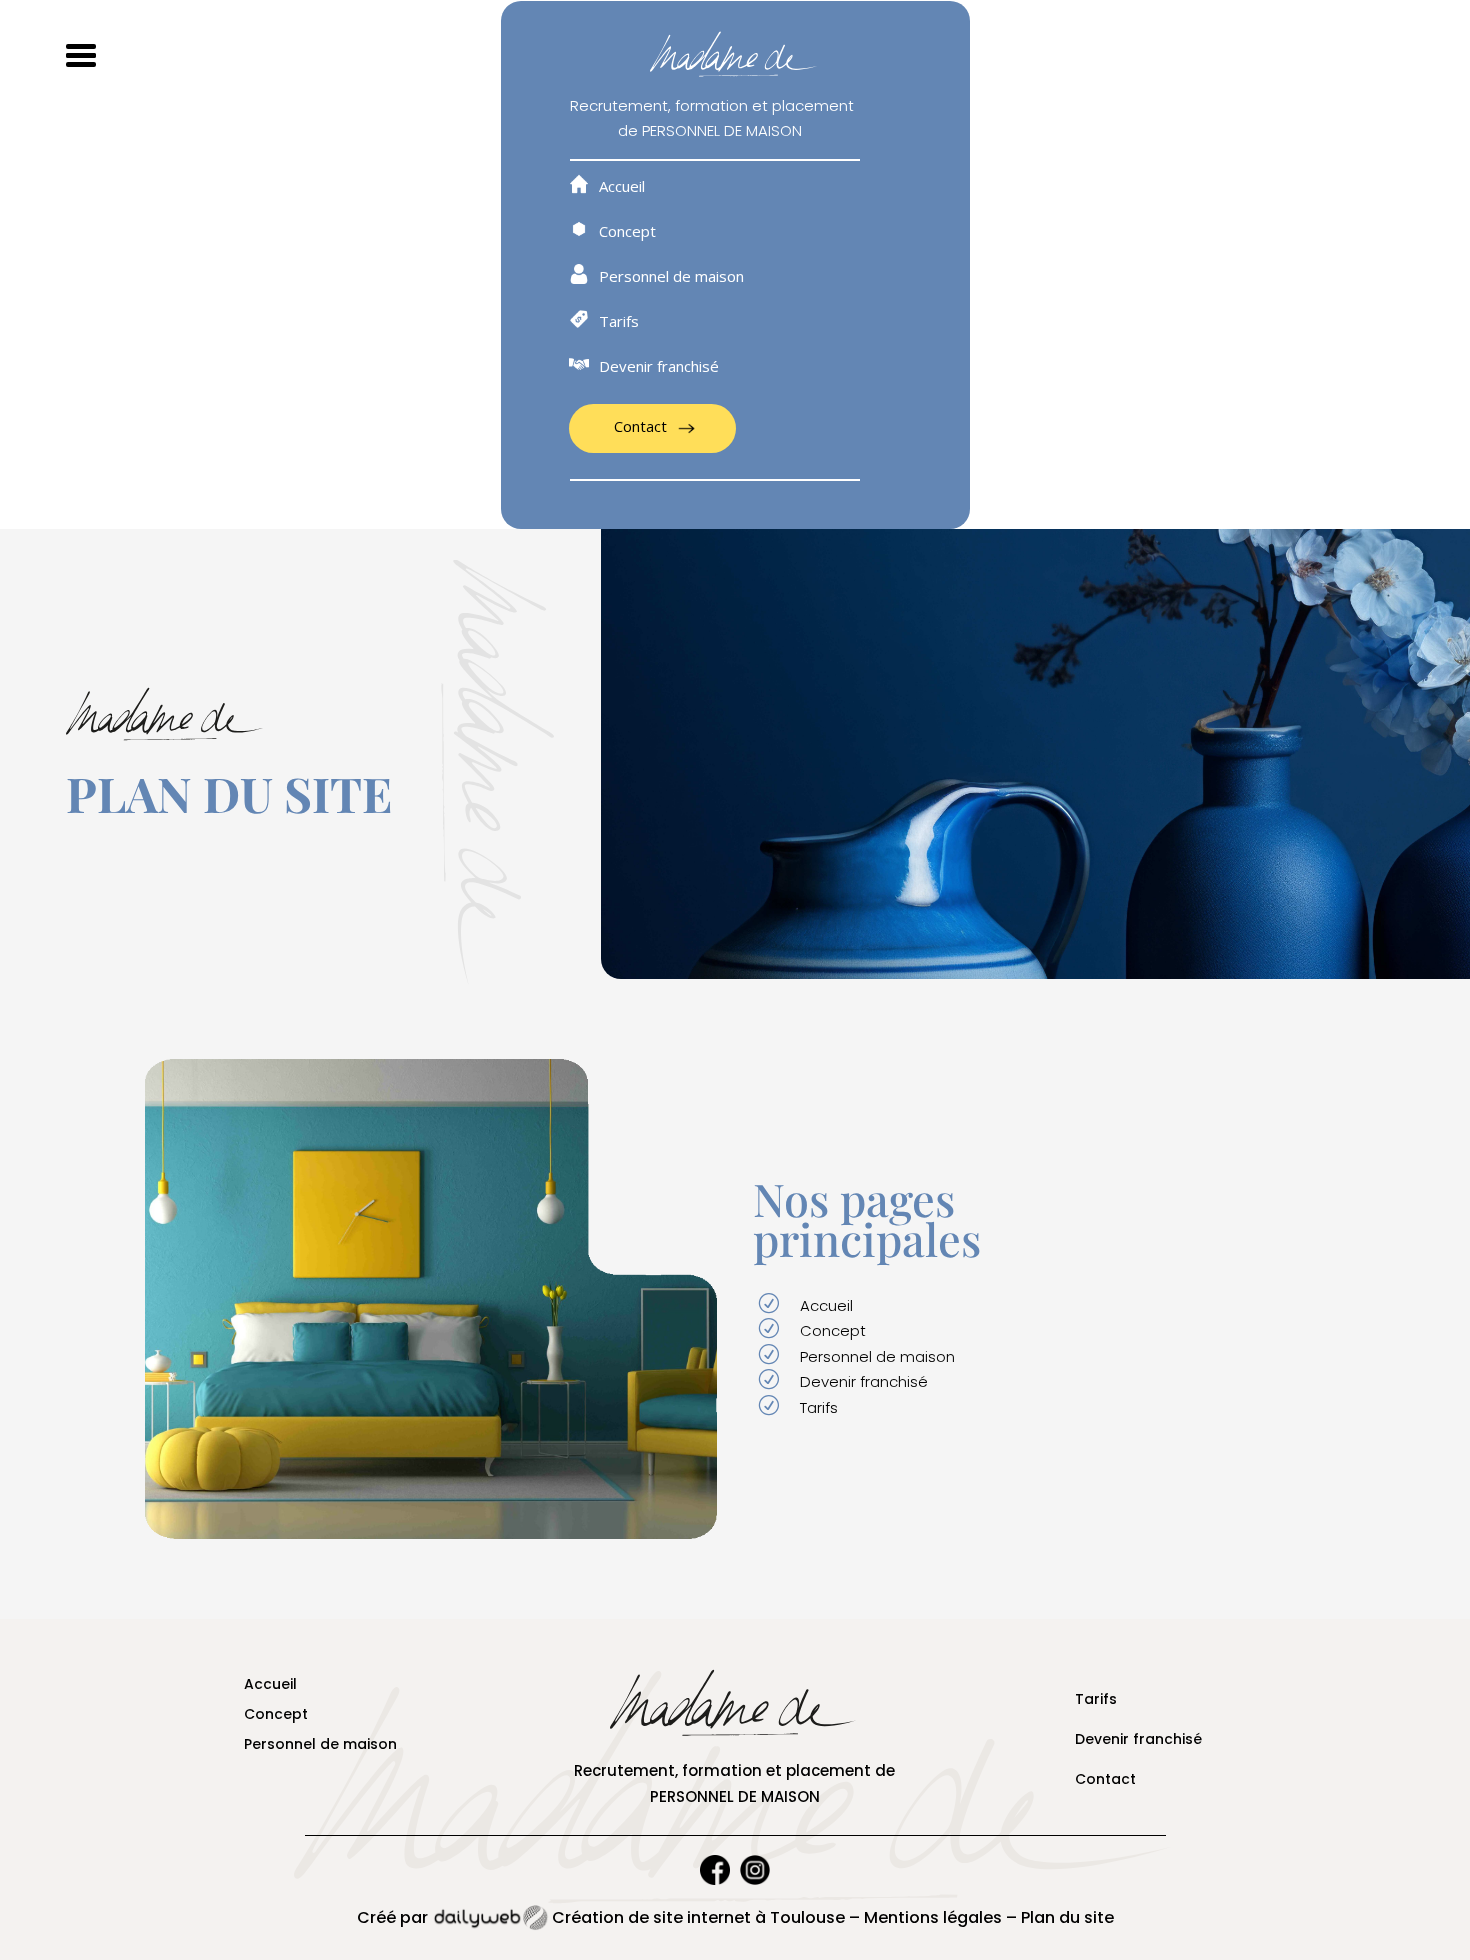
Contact (640, 426)
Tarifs (619, 322)
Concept (627, 232)
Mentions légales (933, 1917)
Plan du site (1067, 1917)
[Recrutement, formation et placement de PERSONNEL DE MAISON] (431, 1533)
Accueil (622, 187)
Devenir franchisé (659, 367)
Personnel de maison (671, 277)
